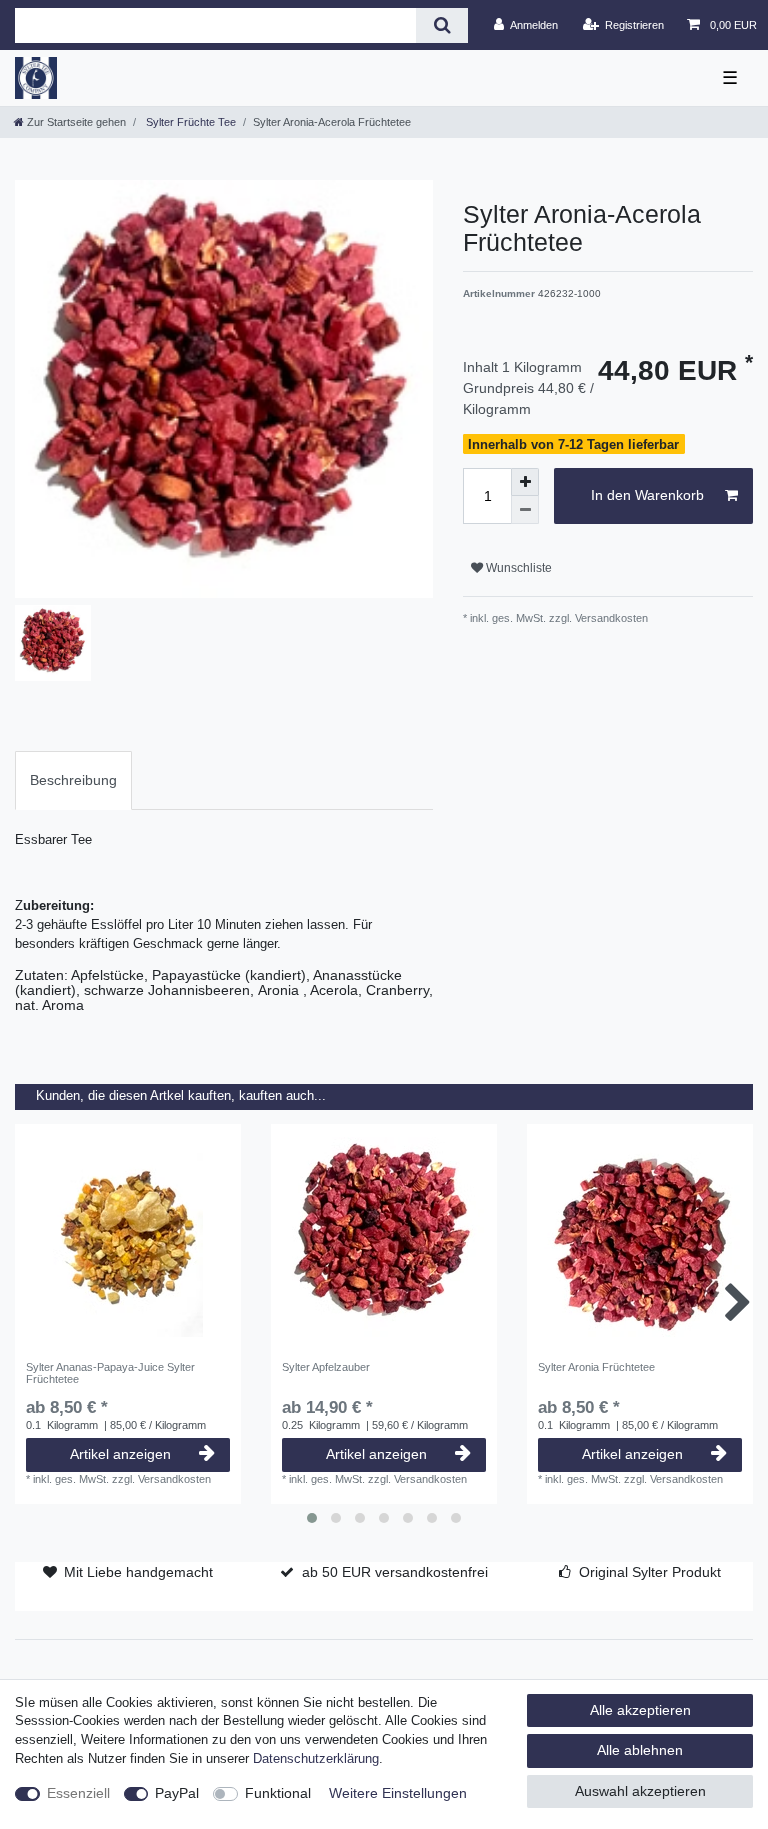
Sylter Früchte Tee (189, 122)
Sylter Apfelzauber (326, 1367)
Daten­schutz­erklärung (316, 1759)
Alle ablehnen (640, 1750)
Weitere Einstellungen (398, 1793)
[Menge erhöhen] (525, 482)
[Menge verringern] (525, 510)
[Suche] (441, 25)
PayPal (177, 1793)
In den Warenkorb (647, 495)
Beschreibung (73, 780)
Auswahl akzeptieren (640, 1791)
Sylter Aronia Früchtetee (596, 1367)
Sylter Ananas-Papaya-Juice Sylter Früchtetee (110, 1373)
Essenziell (78, 1793)
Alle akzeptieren (640, 1710)
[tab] (73, 780)
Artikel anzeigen (120, 1454)
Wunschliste (517, 568)
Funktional (278, 1793)
